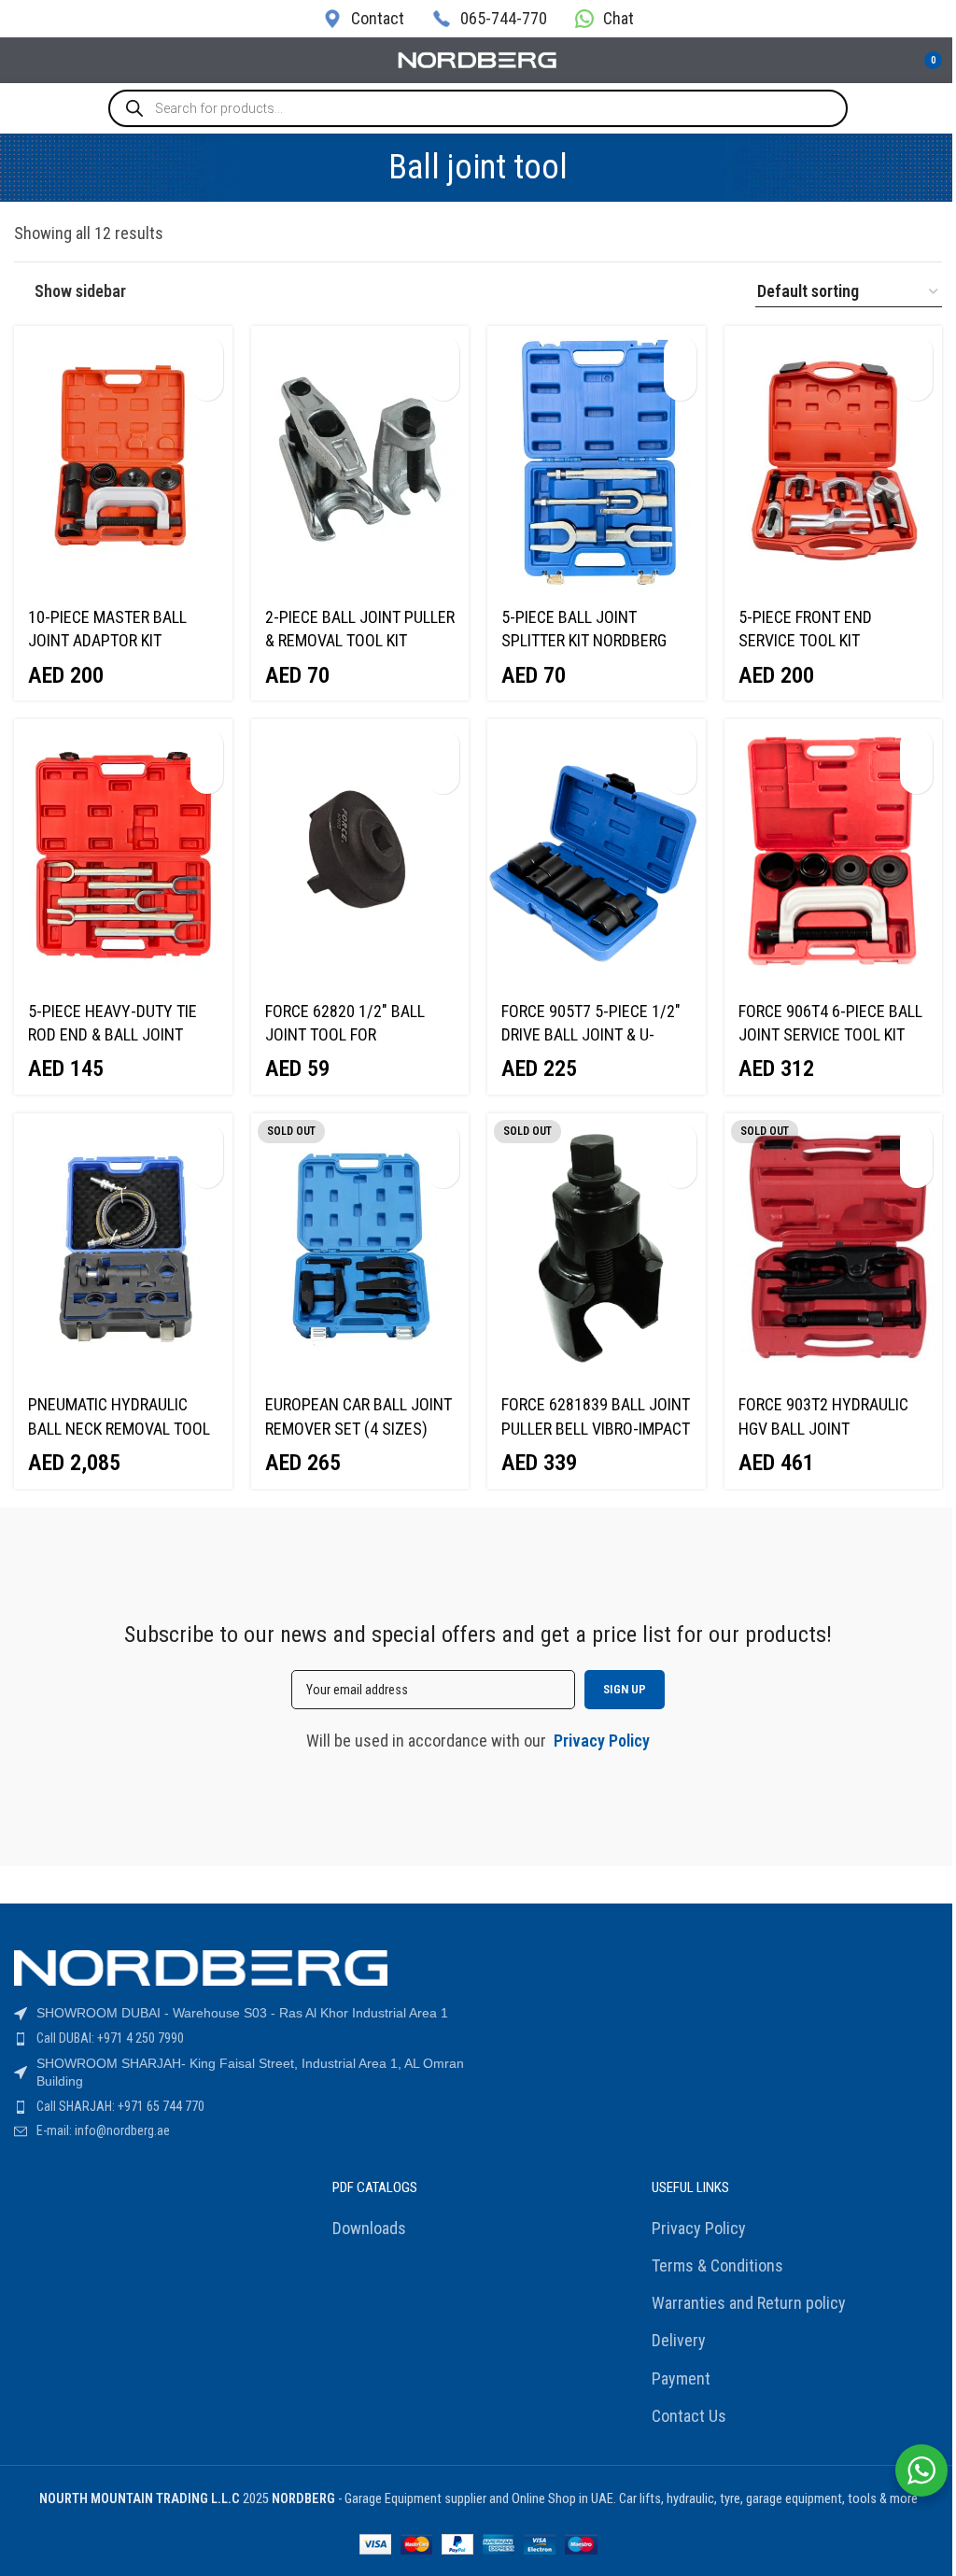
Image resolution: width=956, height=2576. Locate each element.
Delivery (679, 2340)
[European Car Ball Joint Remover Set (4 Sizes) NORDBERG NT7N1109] (360, 1248)
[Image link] (201, 1967)
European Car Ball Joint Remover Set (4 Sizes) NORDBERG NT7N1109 (358, 1428)
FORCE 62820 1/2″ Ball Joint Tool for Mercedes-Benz (345, 1034)
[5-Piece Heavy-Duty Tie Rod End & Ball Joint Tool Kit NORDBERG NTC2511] (123, 854)
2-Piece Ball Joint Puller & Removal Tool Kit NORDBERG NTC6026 (360, 640)
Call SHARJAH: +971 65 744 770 (120, 2106)
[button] (207, 352)
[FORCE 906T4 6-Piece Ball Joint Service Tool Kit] (834, 854)
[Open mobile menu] (21, 61)
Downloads (369, 2228)
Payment (681, 2378)
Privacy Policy (699, 2228)
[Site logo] (478, 58)
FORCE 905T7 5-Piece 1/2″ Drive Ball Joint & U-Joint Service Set (591, 1034)
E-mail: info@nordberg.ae (103, 2130)
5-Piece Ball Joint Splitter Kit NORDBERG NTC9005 (584, 640)
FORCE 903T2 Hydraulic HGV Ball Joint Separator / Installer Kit (833, 1428)
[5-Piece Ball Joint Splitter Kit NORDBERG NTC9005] (597, 460)
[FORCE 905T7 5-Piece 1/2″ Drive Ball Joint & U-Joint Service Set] (597, 854)
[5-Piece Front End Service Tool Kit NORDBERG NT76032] (834, 460)
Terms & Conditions (717, 2265)
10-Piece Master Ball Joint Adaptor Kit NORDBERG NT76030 (107, 640)
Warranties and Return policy (749, 2303)
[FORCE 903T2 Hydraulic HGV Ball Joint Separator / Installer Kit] (834, 1248)
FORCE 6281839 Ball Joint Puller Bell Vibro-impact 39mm (596, 1428)
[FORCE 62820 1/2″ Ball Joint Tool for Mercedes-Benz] (360, 854)
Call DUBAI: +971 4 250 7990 (110, 2038)
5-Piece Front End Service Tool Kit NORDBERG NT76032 (808, 640)
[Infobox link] (364, 18)
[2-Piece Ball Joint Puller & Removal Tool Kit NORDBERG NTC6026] (360, 460)
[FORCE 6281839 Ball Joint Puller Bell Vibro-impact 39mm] (597, 1248)
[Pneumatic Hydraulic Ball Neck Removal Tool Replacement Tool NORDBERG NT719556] (123, 1248)
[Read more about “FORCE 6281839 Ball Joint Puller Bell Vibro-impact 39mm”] (680, 1139)
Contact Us (689, 2416)
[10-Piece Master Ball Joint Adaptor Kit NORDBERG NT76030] (123, 460)
